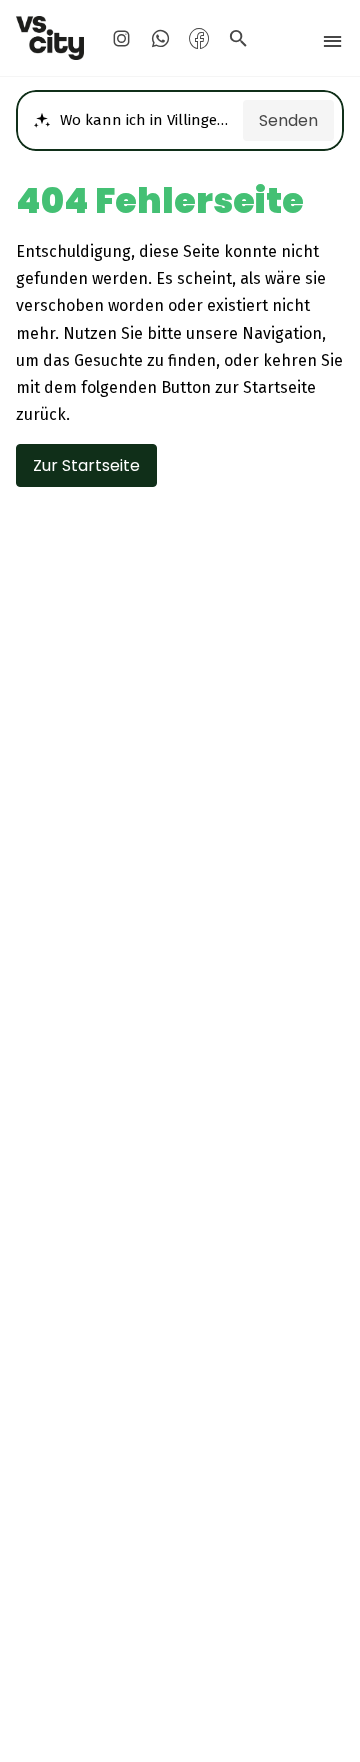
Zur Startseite (86, 465)
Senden (288, 120)
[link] (51, 38)
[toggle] (332, 41)
